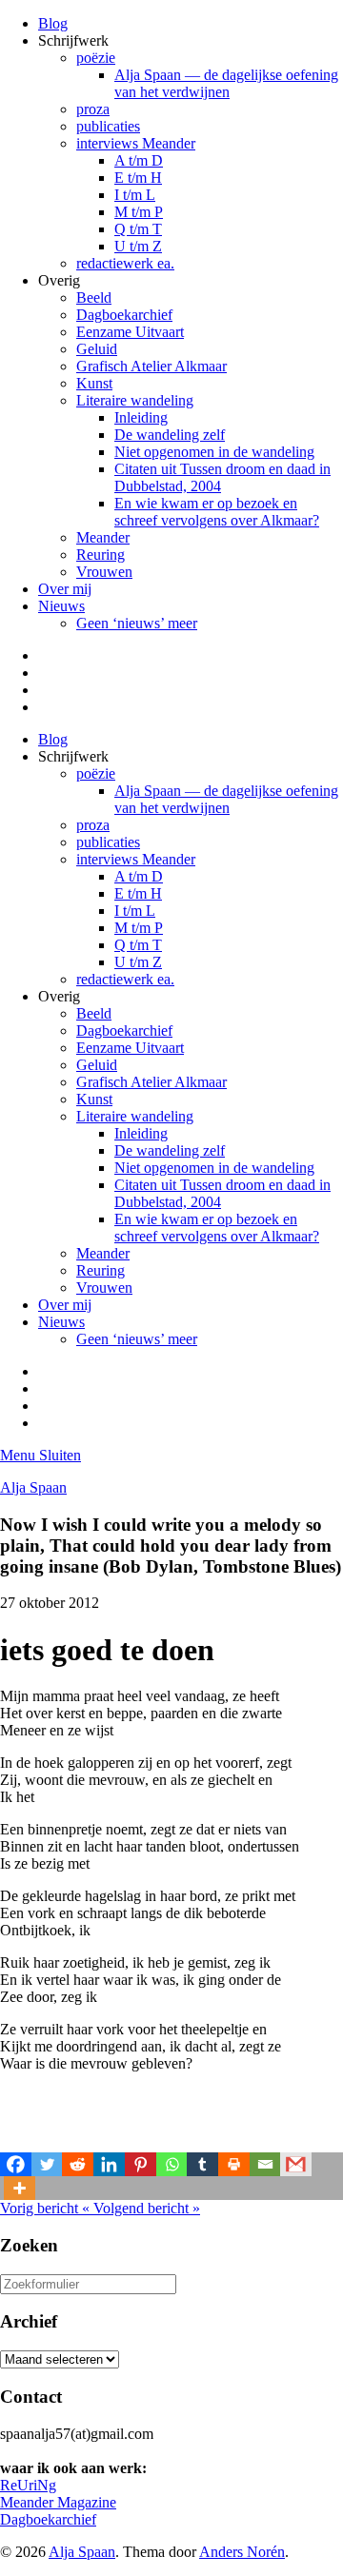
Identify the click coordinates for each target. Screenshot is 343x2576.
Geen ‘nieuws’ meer (137, 623)
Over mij (65, 589)
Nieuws (61, 606)
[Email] (265, 2164)
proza (93, 109)
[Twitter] (47, 2164)
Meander (103, 537)
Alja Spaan (33, 1487)
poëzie (96, 58)
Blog (53, 23)
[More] (20, 2188)
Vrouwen (104, 572)
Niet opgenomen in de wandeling (214, 452)
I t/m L (135, 195)
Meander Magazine (58, 2502)
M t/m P (139, 212)
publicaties (108, 126)
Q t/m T (138, 229)
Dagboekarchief (124, 315)
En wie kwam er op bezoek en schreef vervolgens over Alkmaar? (217, 512)
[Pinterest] (141, 2164)
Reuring (101, 555)
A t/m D (139, 160)
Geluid (97, 349)
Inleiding (141, 417)
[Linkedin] (109, 2164)
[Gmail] (296, 2164)
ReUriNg (28, 2485)
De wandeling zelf (170, 435)
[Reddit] (78, 2164)
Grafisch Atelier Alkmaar (151, 366)
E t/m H (138, 178)
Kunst (94, 383)
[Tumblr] (202, 2164)
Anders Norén (242, 2552)
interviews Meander (136, 143)
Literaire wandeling (135, 400)
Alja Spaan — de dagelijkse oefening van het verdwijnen (226, 83)
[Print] (234, 2164)
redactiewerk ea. (125, 263)
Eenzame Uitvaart (130, 332)
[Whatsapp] (172, 2164)
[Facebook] (16, 2164)
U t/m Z (138, 246)
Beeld (94, 297)
